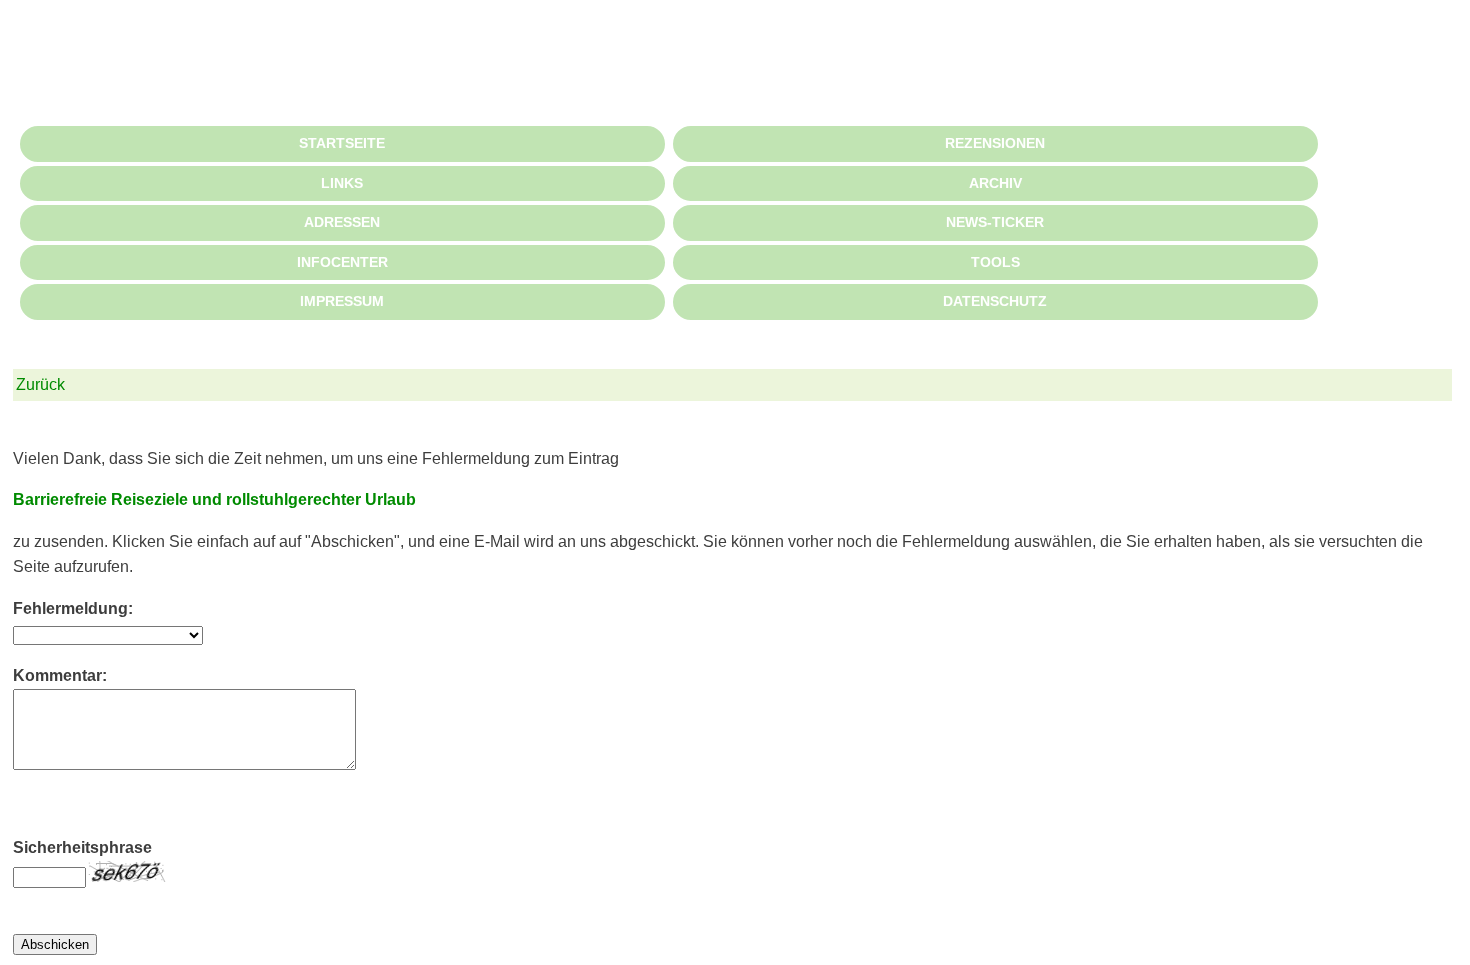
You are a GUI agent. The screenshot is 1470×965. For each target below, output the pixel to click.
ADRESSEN (342, 222)
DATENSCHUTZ (995, 301)
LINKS (342, 183)
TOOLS (995, 262)
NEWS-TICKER (995, 222)
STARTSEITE (342, 143)
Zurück (40, 384)
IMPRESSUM (342, 301)
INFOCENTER (342, 262)
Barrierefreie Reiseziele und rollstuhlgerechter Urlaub (214, 499)
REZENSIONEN (995, 143)
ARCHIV (995, 183)
